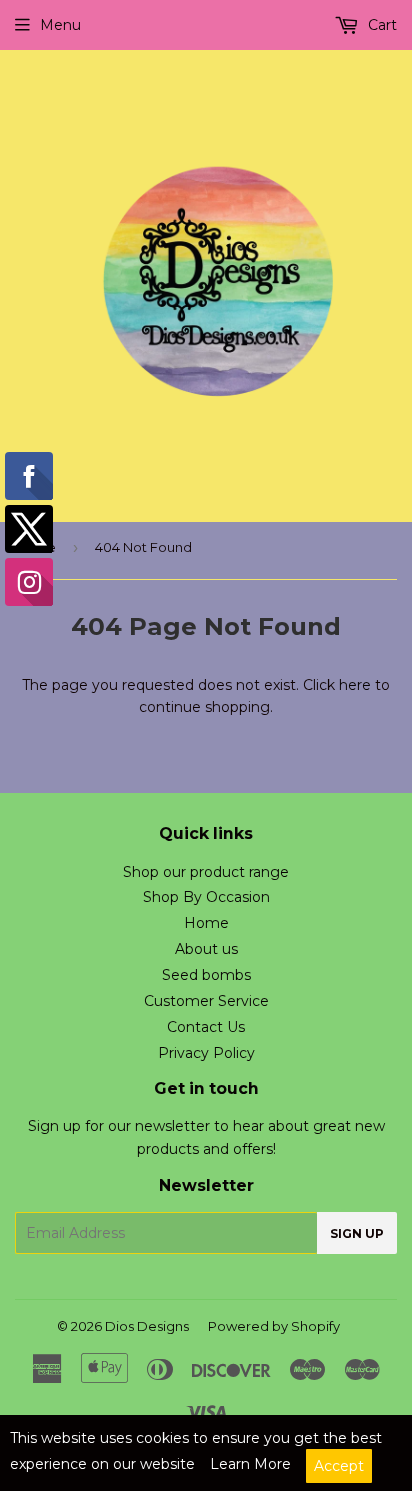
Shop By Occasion (206, 897)
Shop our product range (206, 872)
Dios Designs (147, 1326)
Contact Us (206, 1027)
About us (206, 949)
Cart (380, 25)
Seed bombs (206, 975)
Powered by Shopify (274, 1326)
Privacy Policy (206, 1053)
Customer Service (206, 1001)
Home (206, 923)
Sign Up (357, 1233)
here (355, 685)
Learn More (250, 1464)
